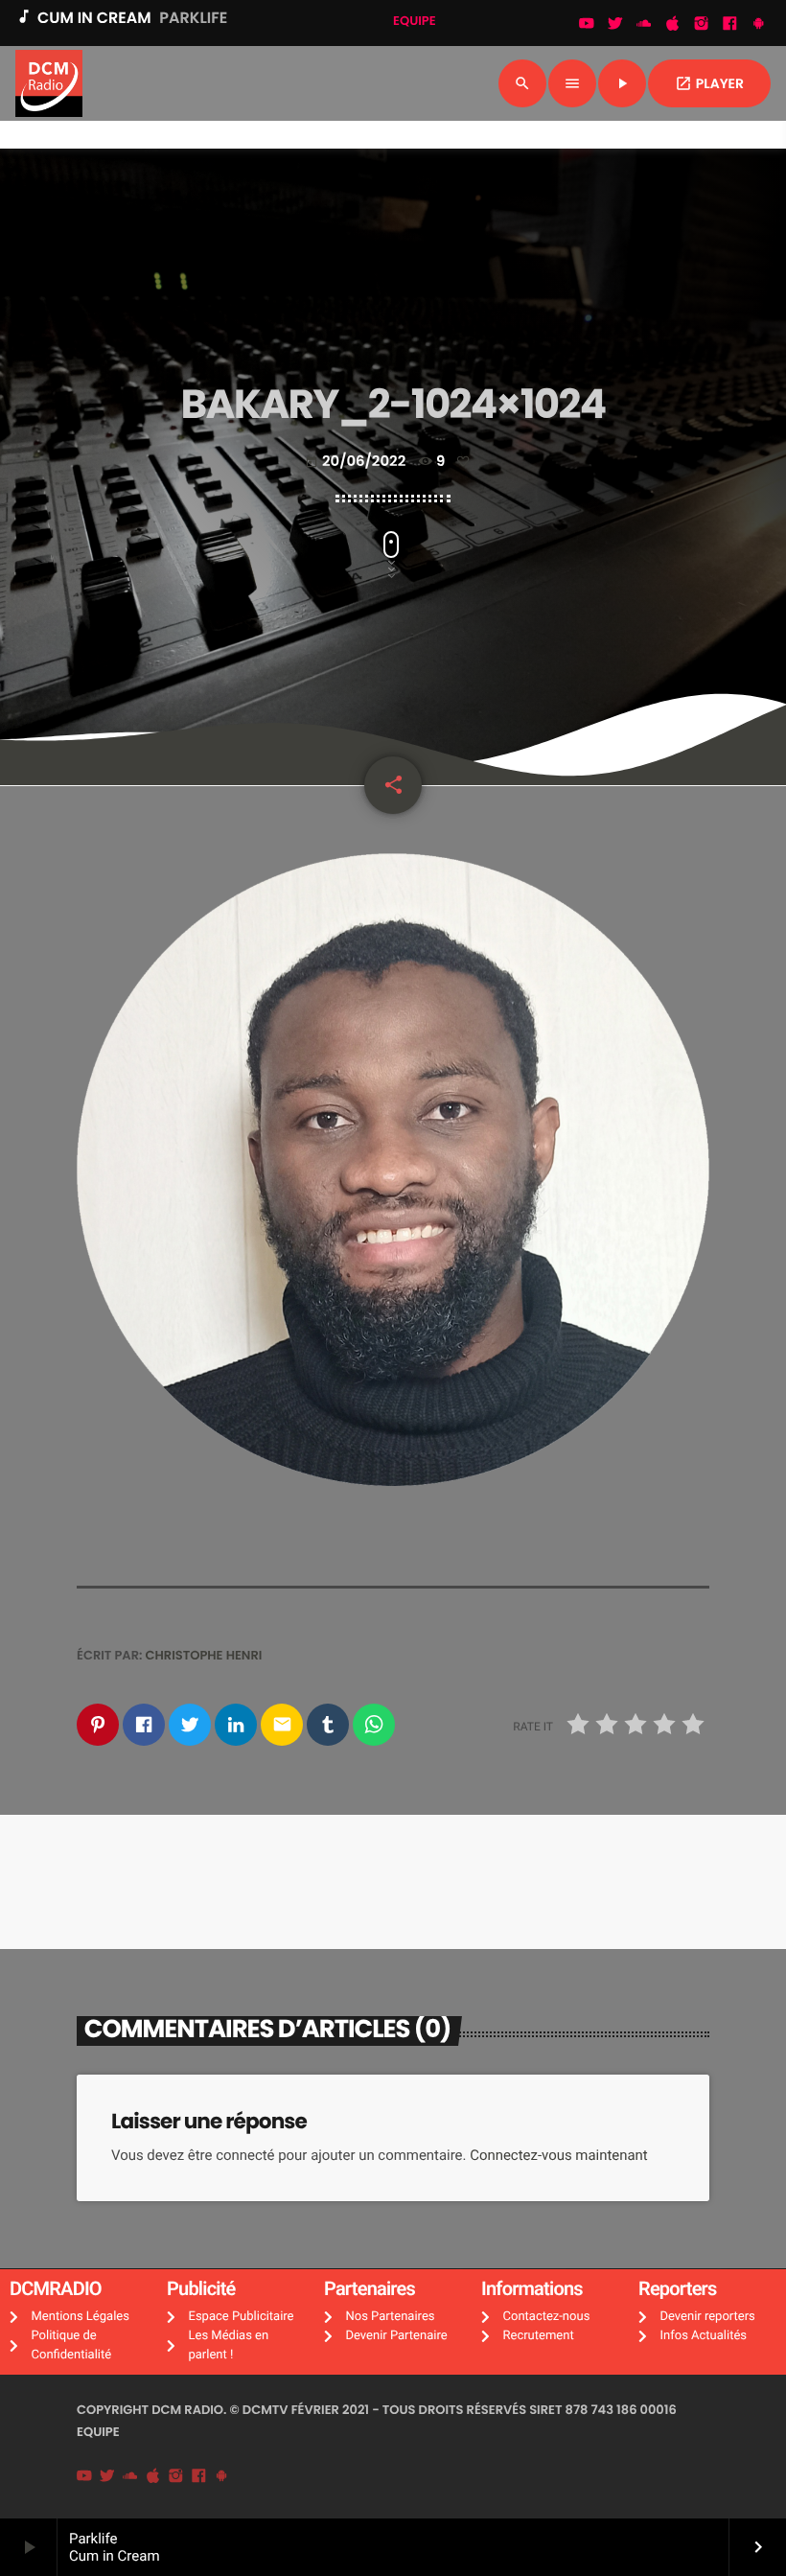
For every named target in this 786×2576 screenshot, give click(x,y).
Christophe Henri (204, 1655)
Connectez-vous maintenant (559, 2155)
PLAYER (709, 83)
